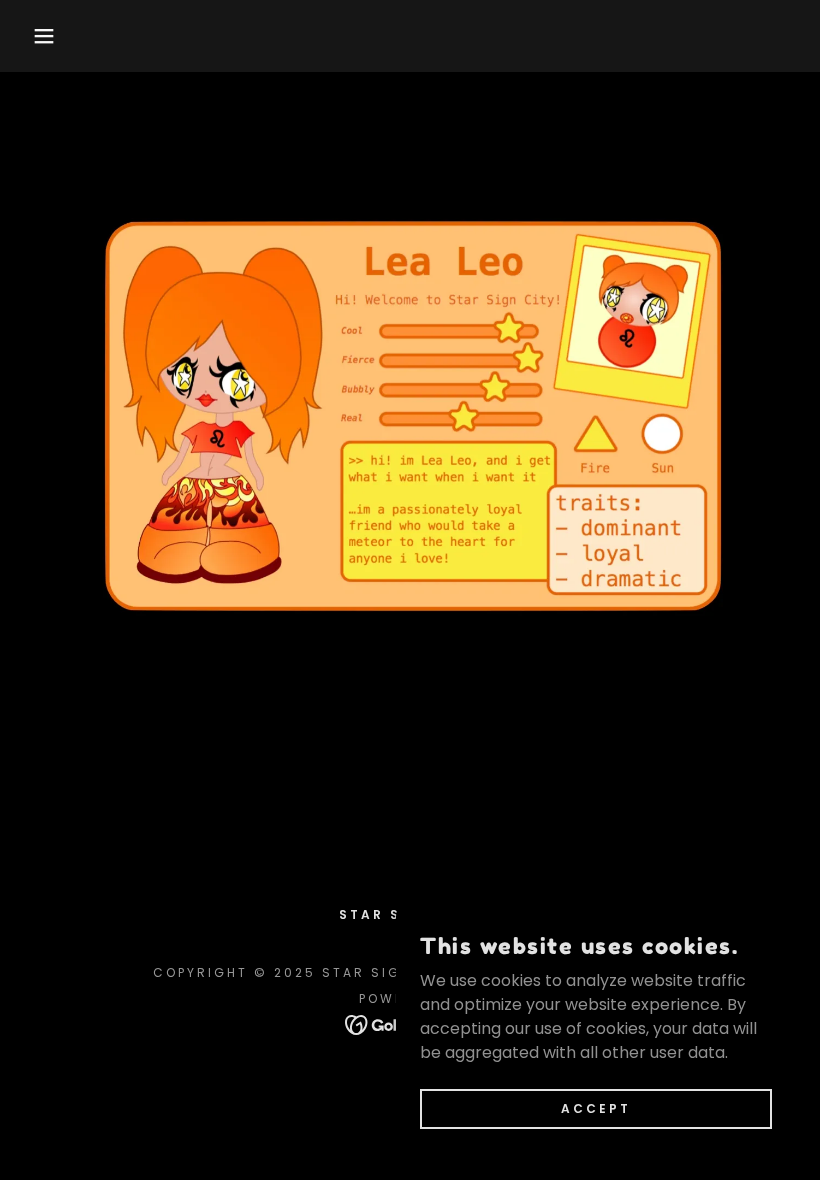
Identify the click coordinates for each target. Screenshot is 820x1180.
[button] (41, 36)
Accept (596, 1107)
